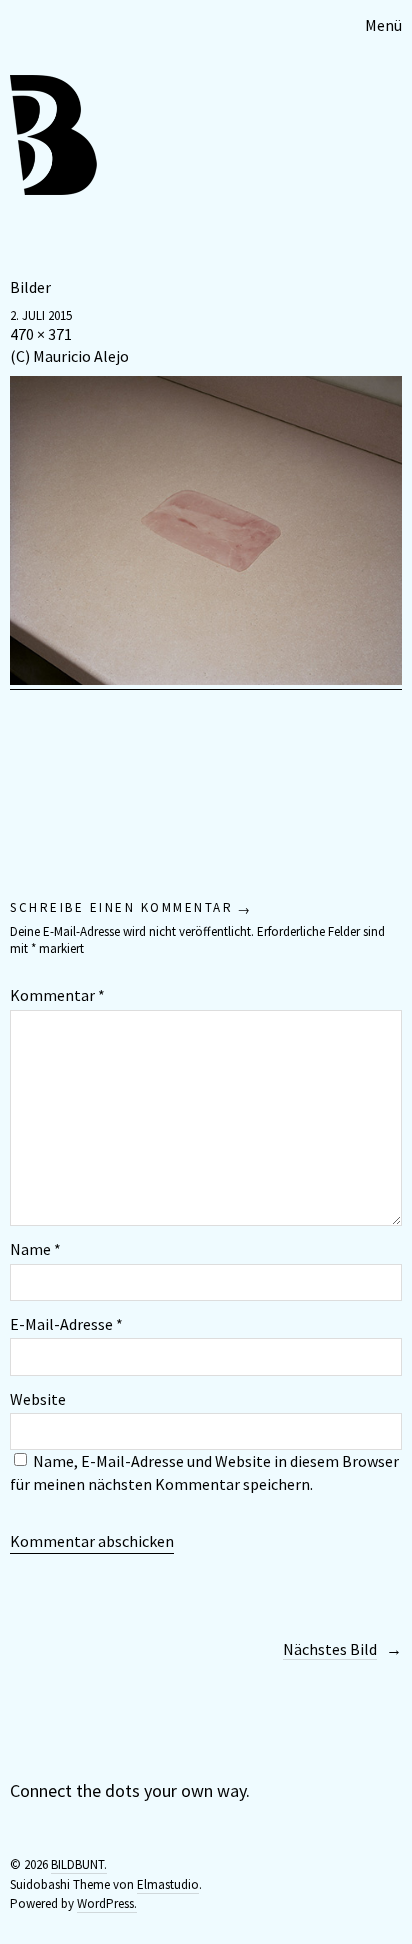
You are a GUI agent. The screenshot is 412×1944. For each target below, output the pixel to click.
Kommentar (57, 995)
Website (38, 1399)
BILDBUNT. (79, 1864)
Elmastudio (168, 1884)
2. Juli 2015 (41, 315)
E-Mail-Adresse (66, 1324)
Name (35, 1249)
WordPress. (107, 1903)
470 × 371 (41, 334)
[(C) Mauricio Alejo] (206, 679)
